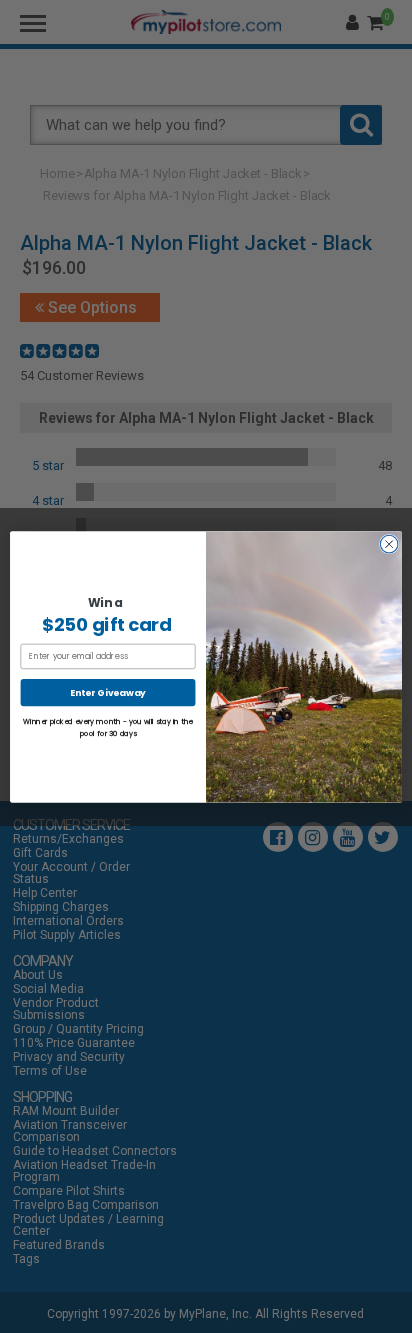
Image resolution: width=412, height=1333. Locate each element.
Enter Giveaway (107, 692)
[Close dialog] (389, 544)
